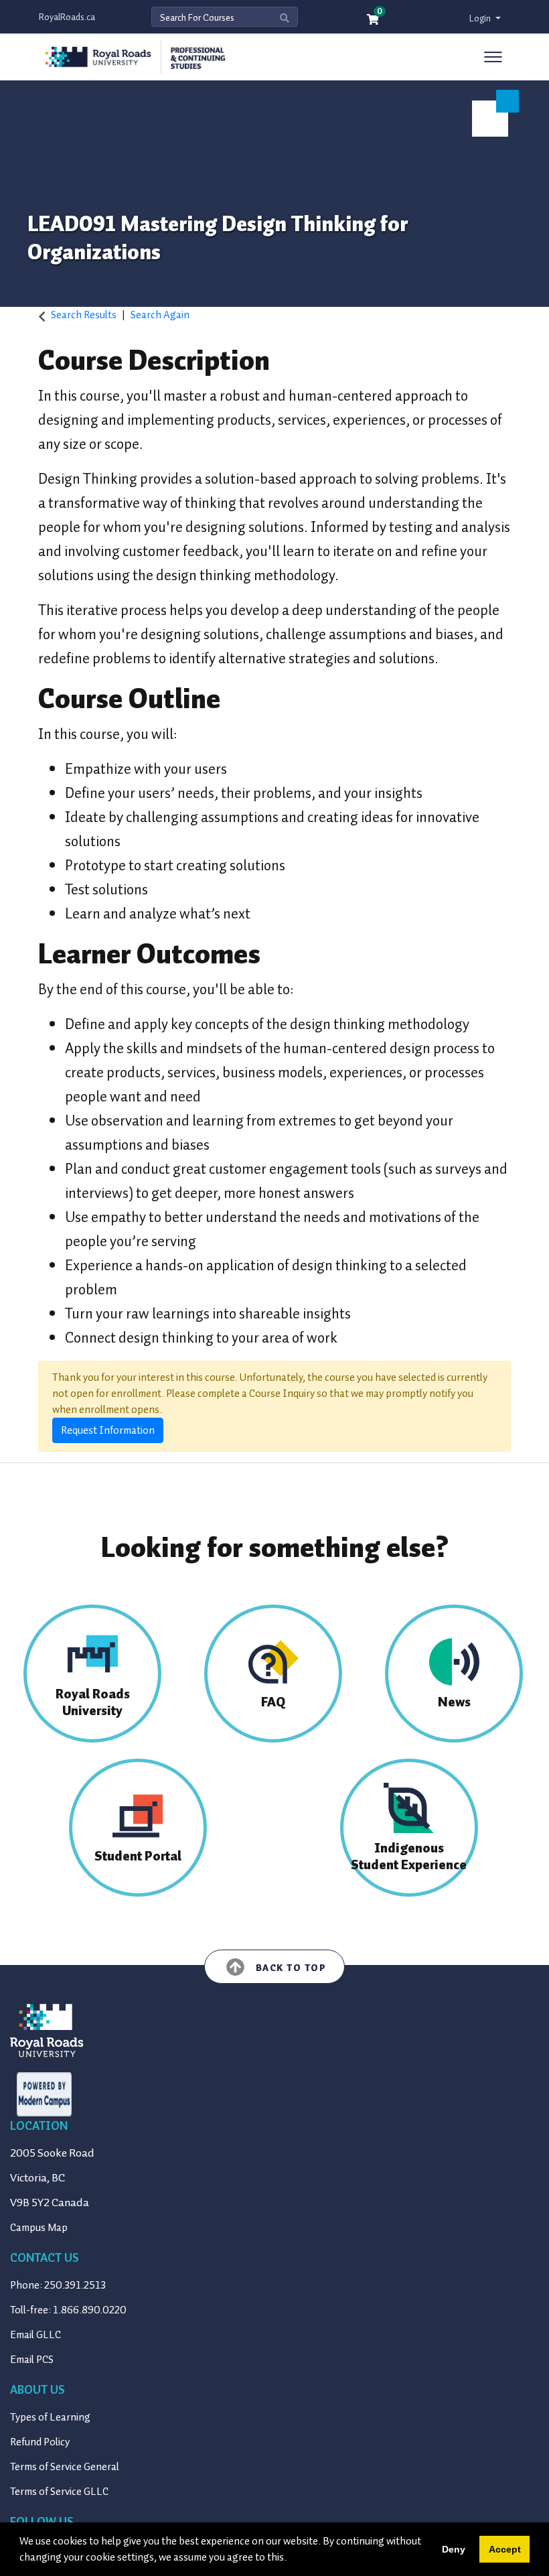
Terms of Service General (65, 2467)
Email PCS (32, 2360)
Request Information (108, 1430)
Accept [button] (505, 2549)
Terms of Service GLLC (59, 2492)
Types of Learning (50, 2417)
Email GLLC (35, 2335)
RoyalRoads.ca (67, 17)
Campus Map (39, 2228)
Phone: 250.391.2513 (58, 2285)
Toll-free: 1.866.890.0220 (68, 2310)
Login (481, 18)
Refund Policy (40, 2442)
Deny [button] (454, 2549)
